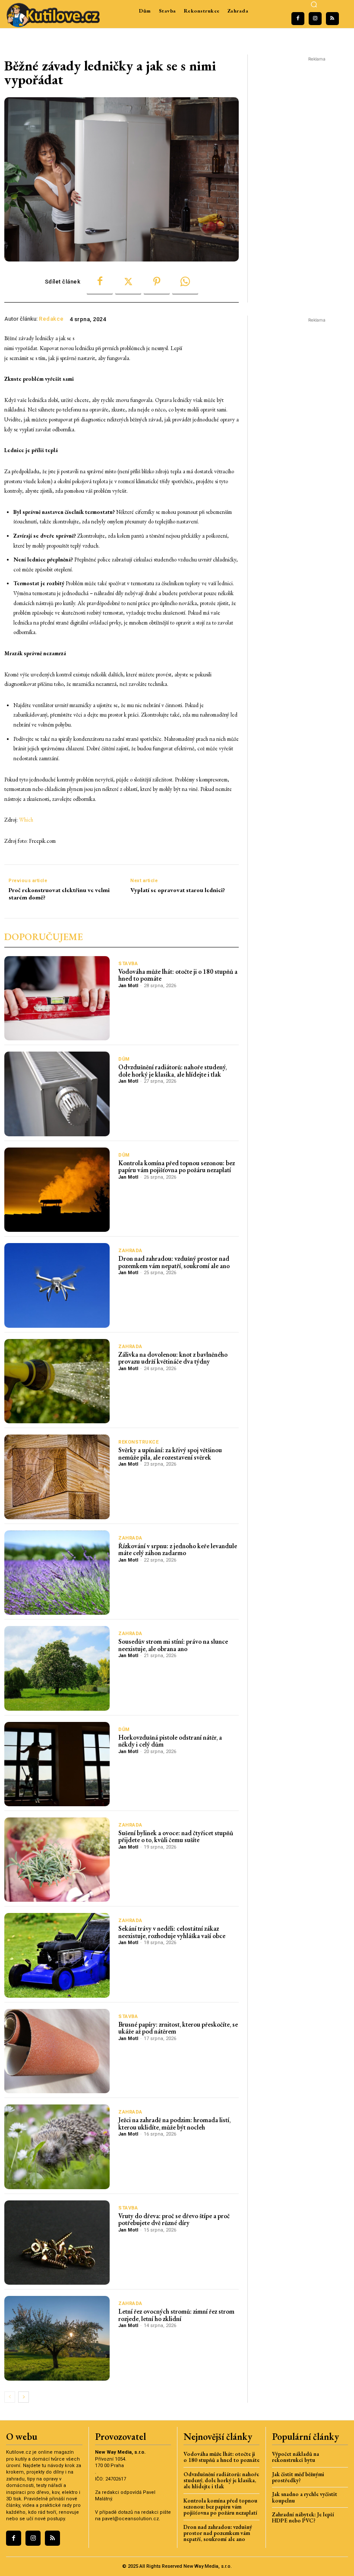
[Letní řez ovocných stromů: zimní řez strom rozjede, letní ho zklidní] (57, 2338)
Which (26, 820)
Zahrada (130, 1251)
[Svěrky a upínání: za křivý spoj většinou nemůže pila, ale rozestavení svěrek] (57, 1477)
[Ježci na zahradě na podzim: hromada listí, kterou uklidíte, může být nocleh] (57, 2147)
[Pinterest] (157, 282)
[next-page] (24, 2397)
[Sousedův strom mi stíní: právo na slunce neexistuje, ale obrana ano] (57, 1668)
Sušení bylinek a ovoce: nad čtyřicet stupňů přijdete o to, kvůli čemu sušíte (176, 1836)
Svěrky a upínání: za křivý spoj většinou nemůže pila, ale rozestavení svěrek (170, 1454)
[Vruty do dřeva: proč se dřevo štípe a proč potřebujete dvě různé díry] (57, 2243)
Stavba (128, 964)
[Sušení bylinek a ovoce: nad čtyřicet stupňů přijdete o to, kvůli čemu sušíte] (57, 1860)
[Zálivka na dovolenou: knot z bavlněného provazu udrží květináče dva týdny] (57, 1381)
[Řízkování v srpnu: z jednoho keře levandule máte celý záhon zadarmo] (57, 1573)
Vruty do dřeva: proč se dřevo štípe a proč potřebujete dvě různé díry (174, 2219)
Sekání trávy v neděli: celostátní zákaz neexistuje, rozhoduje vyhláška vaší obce (172, 1932)
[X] (128, 282)
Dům (124, 1059)
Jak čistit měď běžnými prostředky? (298, 2477)
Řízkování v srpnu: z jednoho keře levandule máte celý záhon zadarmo (178, 1549)
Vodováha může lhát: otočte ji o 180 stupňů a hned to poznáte (178, 975)
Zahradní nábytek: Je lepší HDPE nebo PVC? (303, 2517)
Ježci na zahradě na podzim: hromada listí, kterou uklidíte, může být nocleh (174, 2123)
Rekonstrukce (138, 1442)
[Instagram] (315, 19)
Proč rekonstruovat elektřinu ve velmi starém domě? (59, 894)
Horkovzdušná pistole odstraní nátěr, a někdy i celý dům (170, 1741)
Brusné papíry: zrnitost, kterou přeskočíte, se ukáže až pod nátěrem (178, 2028)
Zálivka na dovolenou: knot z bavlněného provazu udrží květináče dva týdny (173, 1358)
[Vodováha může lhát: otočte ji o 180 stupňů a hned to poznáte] (57, 998)
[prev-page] (10, 2397)
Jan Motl (128, 986)
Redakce (51, 319)
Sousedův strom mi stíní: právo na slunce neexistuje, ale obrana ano (173, 1645)
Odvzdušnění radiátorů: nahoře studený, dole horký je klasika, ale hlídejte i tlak (172, 1071)
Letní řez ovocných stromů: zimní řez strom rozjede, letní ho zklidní (176, 2315)
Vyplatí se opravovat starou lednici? (178, 890)
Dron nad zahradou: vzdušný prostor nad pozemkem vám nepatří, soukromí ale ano (174, 1262)
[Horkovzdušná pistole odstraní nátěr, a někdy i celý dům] (57, 1764)
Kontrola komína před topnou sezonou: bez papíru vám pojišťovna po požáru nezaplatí (177, 1167)
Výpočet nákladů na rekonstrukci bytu (296, 2457)
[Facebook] (298, 19)
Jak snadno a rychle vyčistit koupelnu (305, 2497)
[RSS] (332, 19)
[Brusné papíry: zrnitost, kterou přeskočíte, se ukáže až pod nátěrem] (57, 2051)
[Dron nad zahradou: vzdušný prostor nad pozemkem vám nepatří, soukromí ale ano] (57, 1285)
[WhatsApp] (185, 282)
